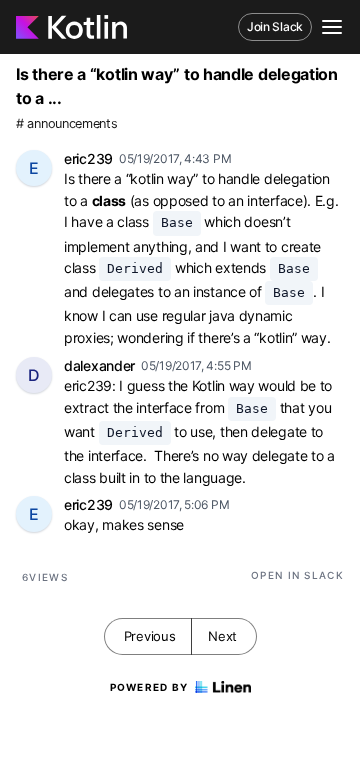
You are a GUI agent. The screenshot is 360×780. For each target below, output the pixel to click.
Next (222, 636)
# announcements (67, 123)
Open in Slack (297, 575)
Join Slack (275, 26)
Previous (150, 636)
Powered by (149, 687)
